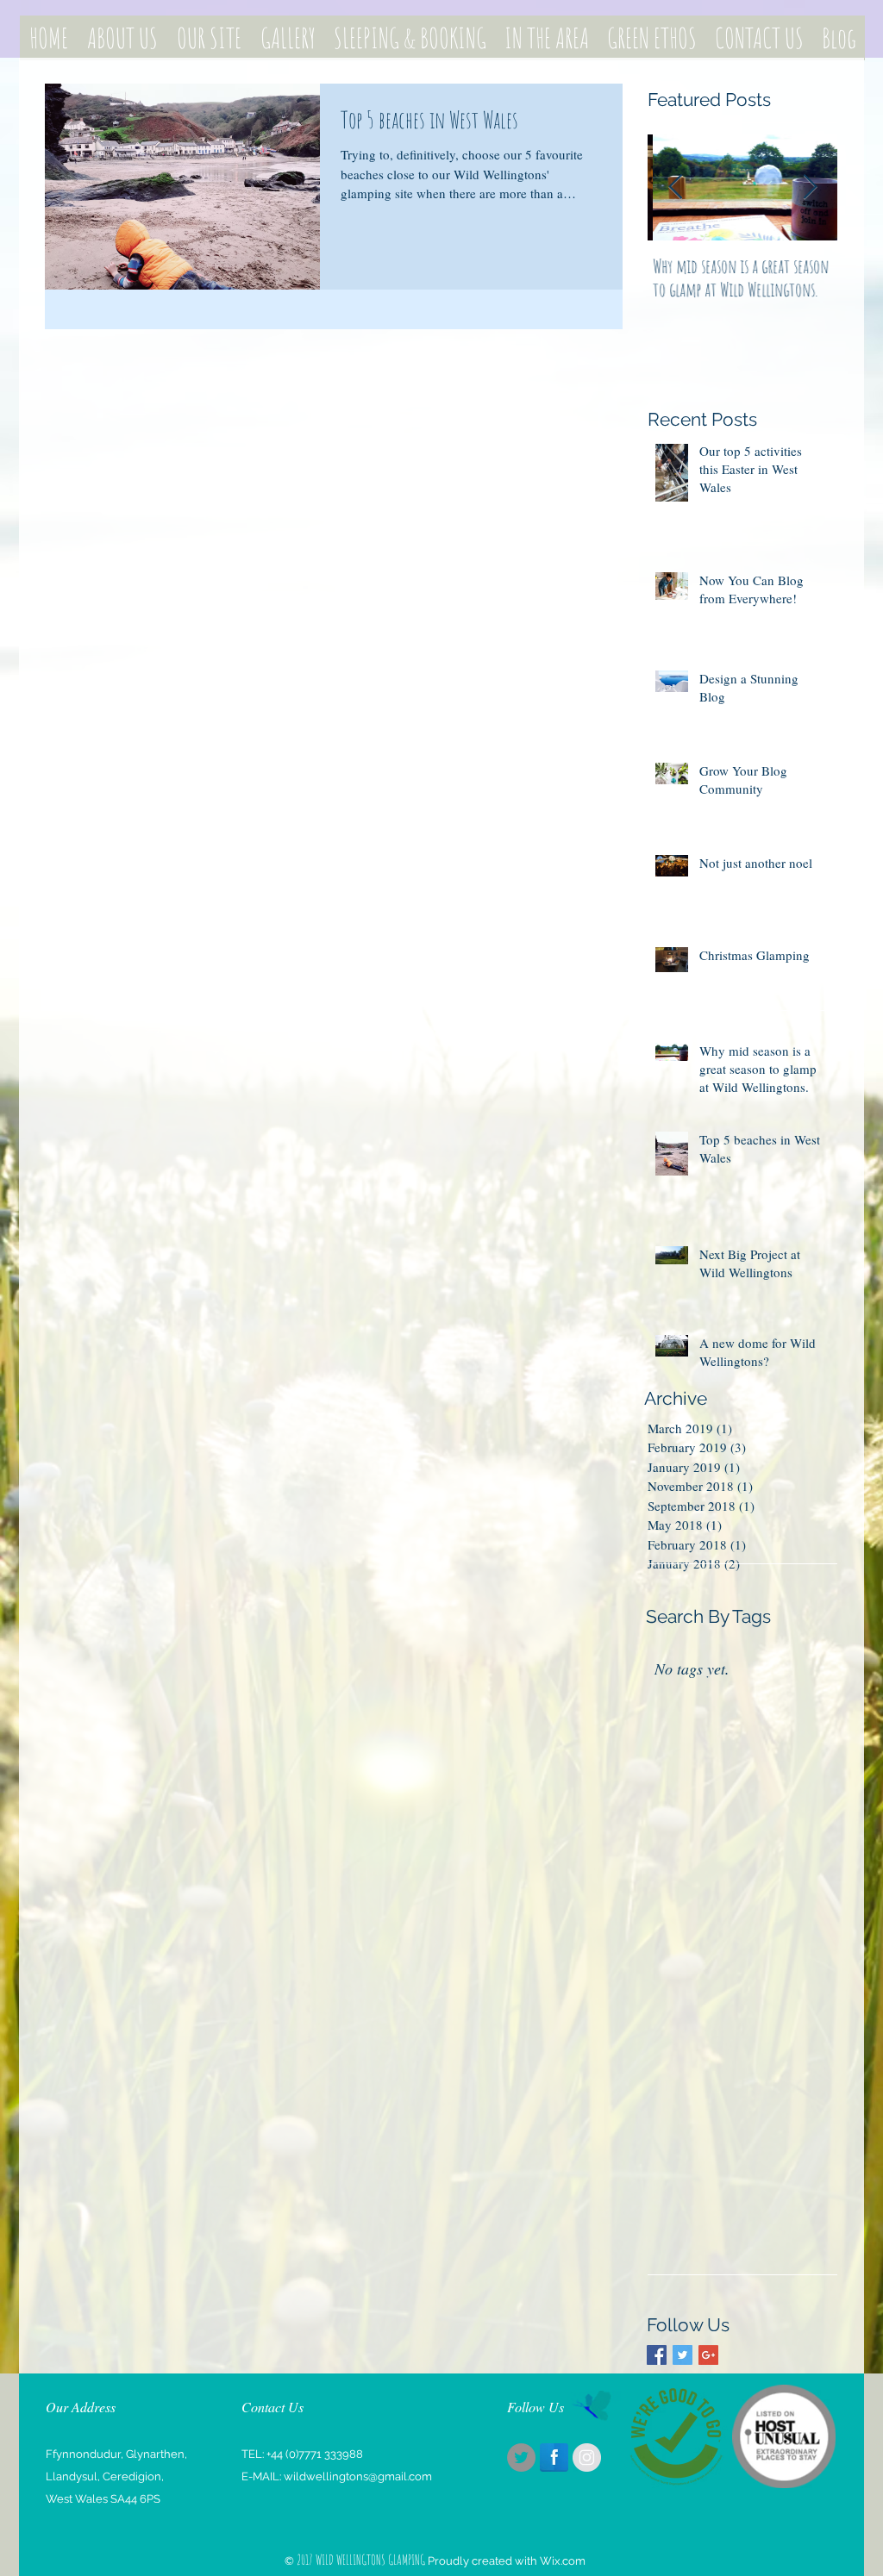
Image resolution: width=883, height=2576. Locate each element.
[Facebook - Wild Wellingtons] (554, 2457)
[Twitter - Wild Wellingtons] (521, 2457)
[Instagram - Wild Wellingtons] (587, 2457)
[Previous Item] (675, 188)
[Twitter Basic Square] (683, 2355)
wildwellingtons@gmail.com (358, 2476)
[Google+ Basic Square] (708, 2355)
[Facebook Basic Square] (657, 2355)
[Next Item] (810, 188)
